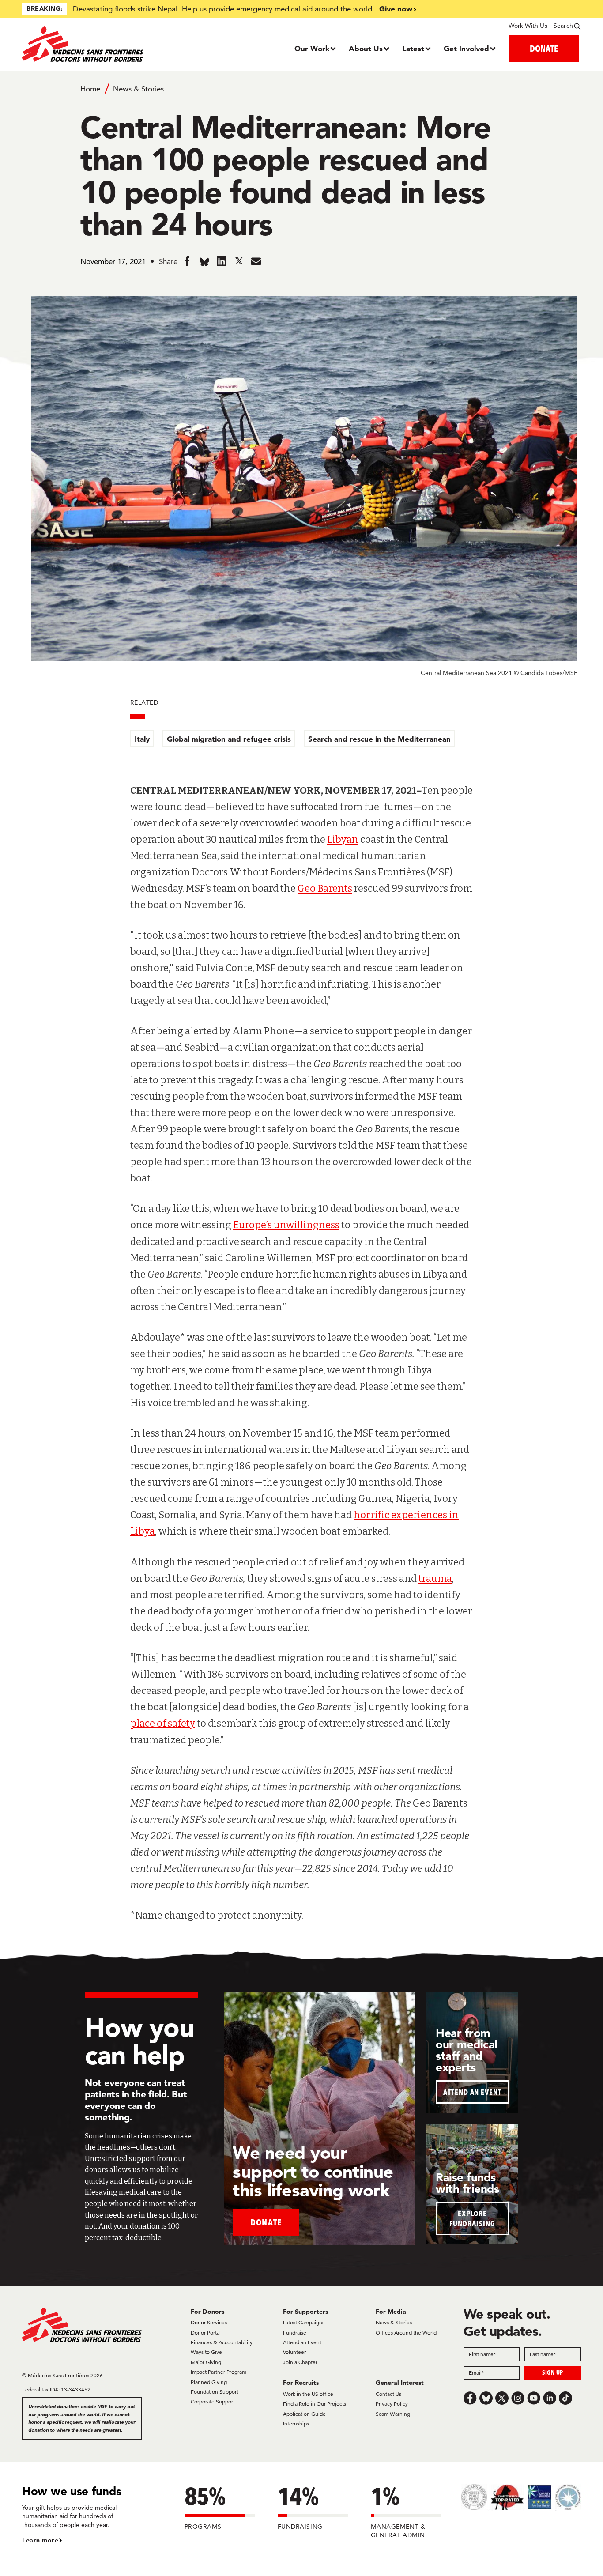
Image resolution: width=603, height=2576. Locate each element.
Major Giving (206, 2362)
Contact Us (388, 2394)
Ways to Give (206, 2352)
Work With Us (528, 26)
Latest (413, 48)
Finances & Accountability (222, 2342)
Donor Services (209, 2322)
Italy (142, 739)
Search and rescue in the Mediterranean (379, 739)
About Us (366, 48)
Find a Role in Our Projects (315, 2404)
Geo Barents (325, 888)
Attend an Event (302, 2342)
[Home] (92, 44)
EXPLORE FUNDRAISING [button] (472, 2218)
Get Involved (466, 48)
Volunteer (294, 2352)
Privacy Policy (392, 2404)
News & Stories (138, 89)
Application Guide (304, 2414)
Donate (266, 2222)
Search (563, 26)
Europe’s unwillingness (286, 1225)
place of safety (163, 1723)
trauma (435, 1578)
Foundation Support (215, 2392)
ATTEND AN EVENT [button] (472, 2092)
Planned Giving (209, 2382)
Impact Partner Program (219, 2372)
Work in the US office (308, 2394)
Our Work (312, 48)
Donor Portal (206, 2333)
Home (90, 89)
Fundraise (295, 2333)
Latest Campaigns (304, 2322)
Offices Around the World (406, 2333)
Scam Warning (393, 2414)
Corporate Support (213, 2401)
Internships (296, 2423)
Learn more (40, 2540)
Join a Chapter (300, 2362)
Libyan (343, 839)
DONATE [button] (544, 48)
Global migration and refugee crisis (229, 739)
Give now (396, 9)
